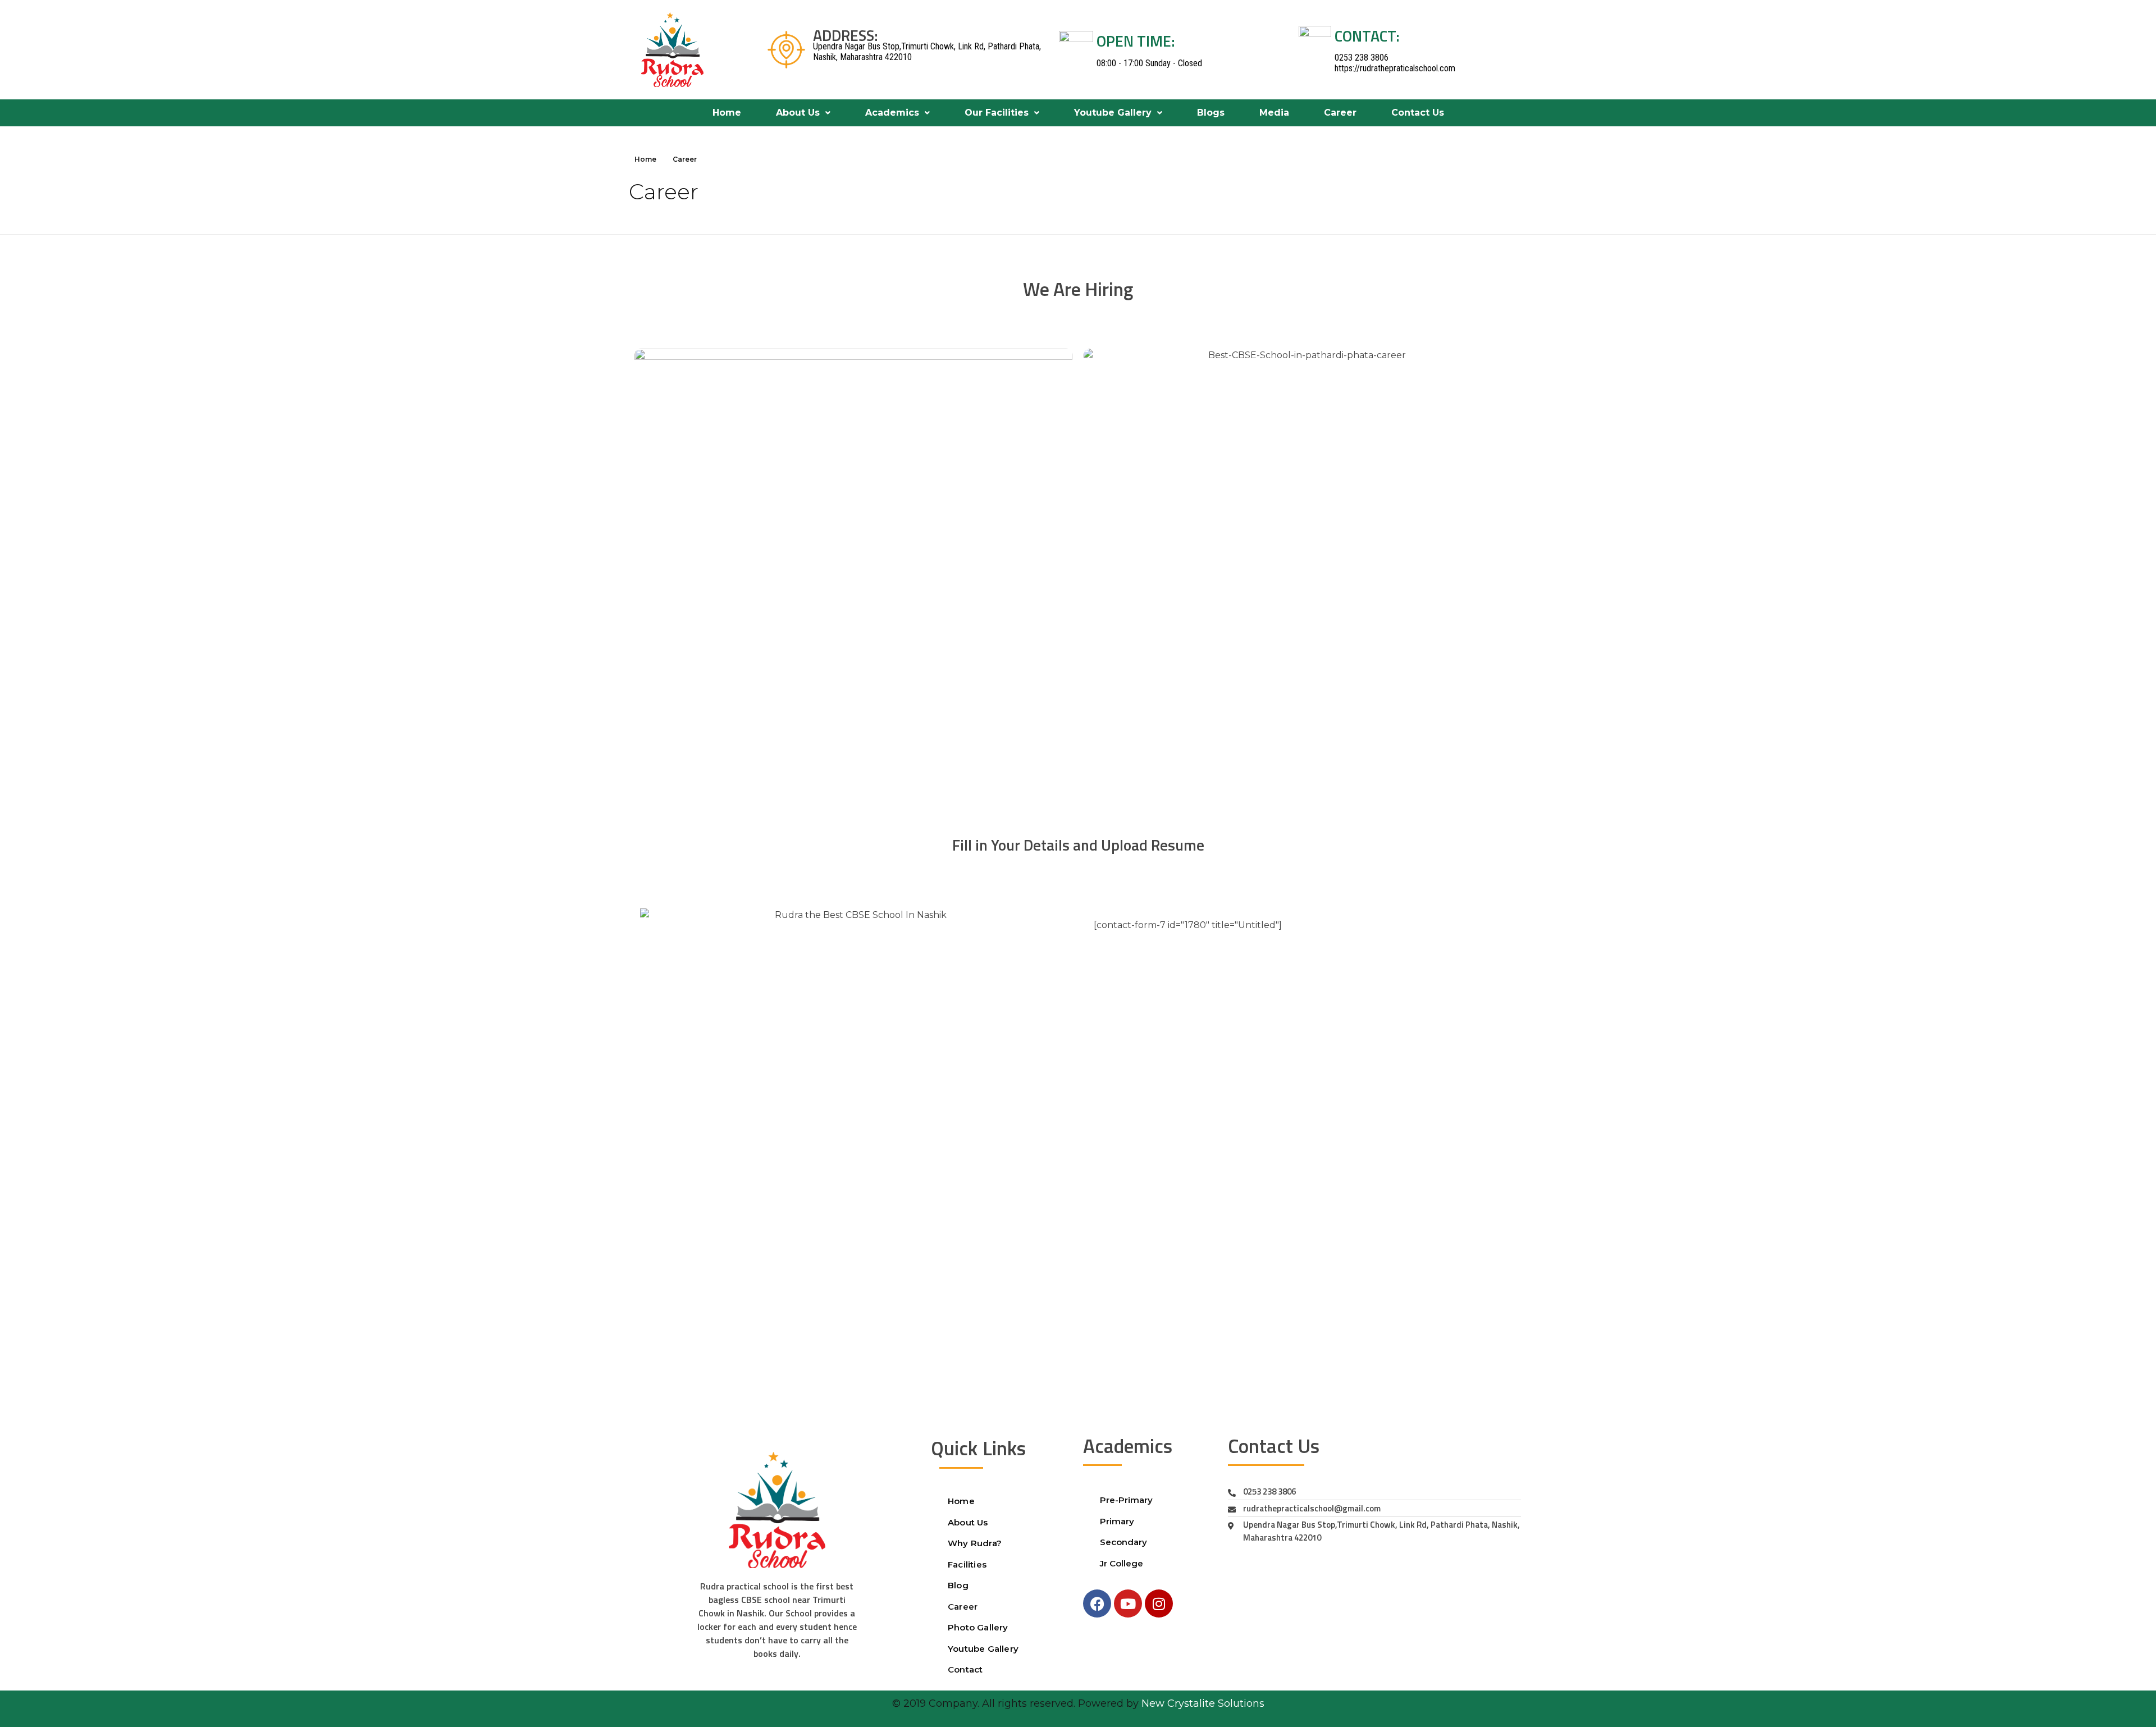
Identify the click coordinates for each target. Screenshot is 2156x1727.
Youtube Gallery (1113, 113)
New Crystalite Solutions (1203, 1703)
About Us (798, 113)
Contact (965, 1669)
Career (1340, 113)
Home (727, 113)
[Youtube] (1128, 1603)
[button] (803, 113)
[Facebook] (1097, 1603)
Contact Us (1418, 113)
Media (1274, 113)
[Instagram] (1159, 1603)
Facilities (967, 1564)
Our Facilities (997, 113)
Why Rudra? (975, 1543)
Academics (892, 113)
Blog (958, 1585)
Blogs (1211, 113)
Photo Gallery (978, 1627)
